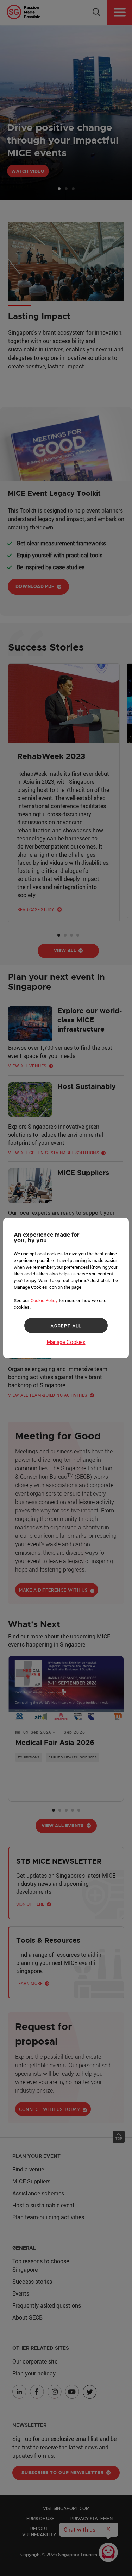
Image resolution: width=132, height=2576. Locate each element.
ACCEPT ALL (66, 1326)
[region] (66, 1288)
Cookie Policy (44, 1300)
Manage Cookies (66, 1342)
